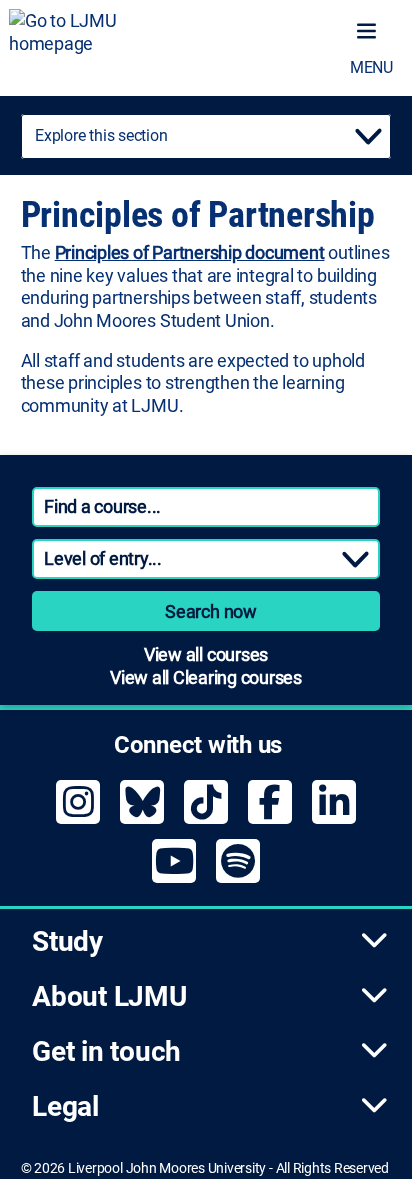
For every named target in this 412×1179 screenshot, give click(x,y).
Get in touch (106, 1051)
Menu (371, 67)
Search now (211, 611)
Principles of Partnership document (190, 252)
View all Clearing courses (206, 677)
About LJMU (109, 996)
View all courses (206, 654)
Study (67, 941)
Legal (65, 1106)
